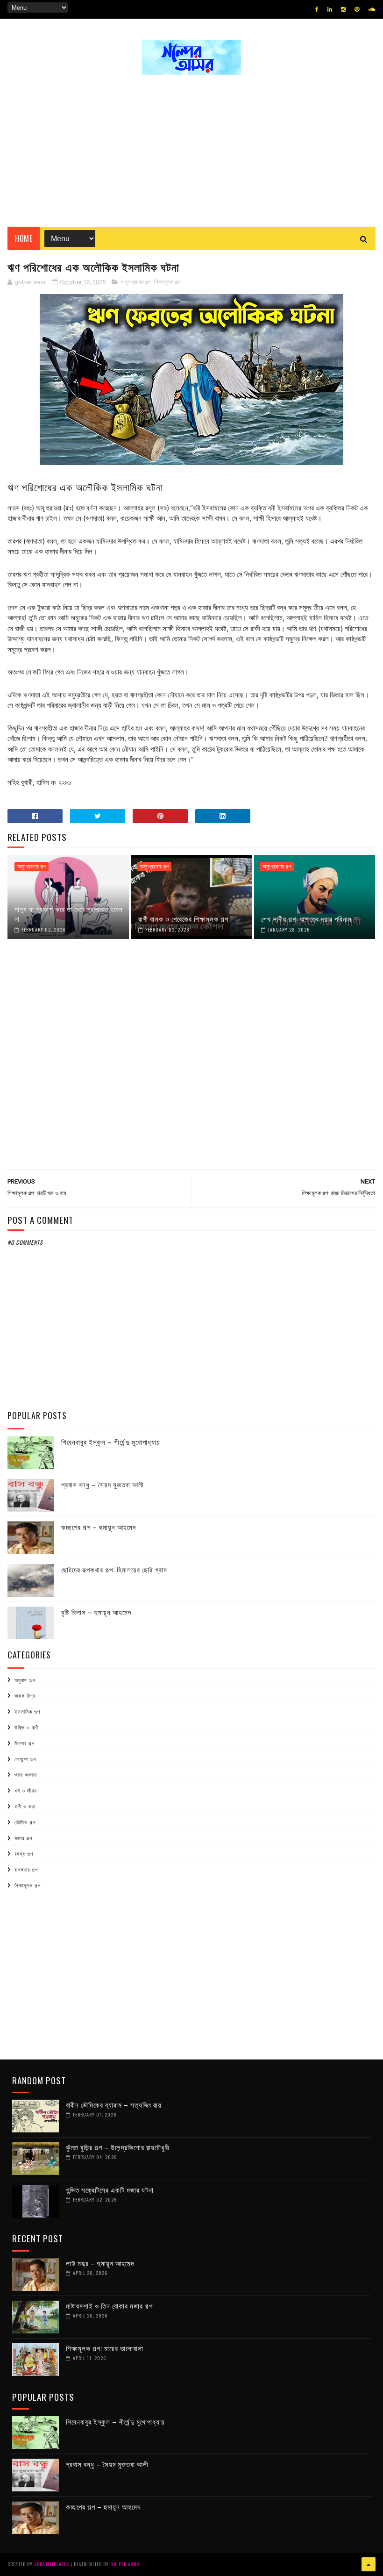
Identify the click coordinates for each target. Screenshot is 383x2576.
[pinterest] (357, 9)
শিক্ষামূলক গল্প (167, 282)
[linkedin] (330, 9)
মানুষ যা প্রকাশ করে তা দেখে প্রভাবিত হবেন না (69, 914)
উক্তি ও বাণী (27, 1727)
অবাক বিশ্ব (25, 1695)
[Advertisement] (191, 147)
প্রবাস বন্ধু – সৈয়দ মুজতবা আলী (103, 1484)
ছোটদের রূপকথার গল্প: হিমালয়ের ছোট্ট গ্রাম (114, 1569)
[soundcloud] (372, 9)
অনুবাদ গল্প (25, 1680)
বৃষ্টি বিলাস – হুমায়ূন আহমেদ (96, 1612)
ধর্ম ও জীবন (26, 1790)
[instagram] (343, 9)
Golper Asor (125, 2564)
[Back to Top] (369, 2564)
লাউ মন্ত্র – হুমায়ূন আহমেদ (100, 2263)
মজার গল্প (23, 1838)
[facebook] (317, 9)
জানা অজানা (26, 1774)
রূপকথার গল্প (26, 1869)
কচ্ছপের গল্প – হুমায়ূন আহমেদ (99, 1527)
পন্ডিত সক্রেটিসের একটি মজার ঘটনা (110, 2189)
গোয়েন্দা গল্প (25, 1759)
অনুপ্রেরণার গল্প (135, 282)
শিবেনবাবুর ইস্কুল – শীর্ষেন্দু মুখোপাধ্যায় (111, 1442)
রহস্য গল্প (24, 1853)
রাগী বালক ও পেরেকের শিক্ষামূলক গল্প (183, 918)
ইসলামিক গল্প (27, 1711)
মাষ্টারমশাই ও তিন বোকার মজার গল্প (109, 2305)
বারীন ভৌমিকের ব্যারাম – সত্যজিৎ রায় (114, 2104)
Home (24, 238)
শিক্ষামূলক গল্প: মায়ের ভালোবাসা (105, 2348)
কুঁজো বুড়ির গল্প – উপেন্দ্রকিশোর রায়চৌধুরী (118, 2147)
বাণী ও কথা (25, 1806)
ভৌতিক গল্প (25, 1822)
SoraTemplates (52, 2564)
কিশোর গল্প (25, 1743)
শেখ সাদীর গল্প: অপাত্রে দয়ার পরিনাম (306, 918)
